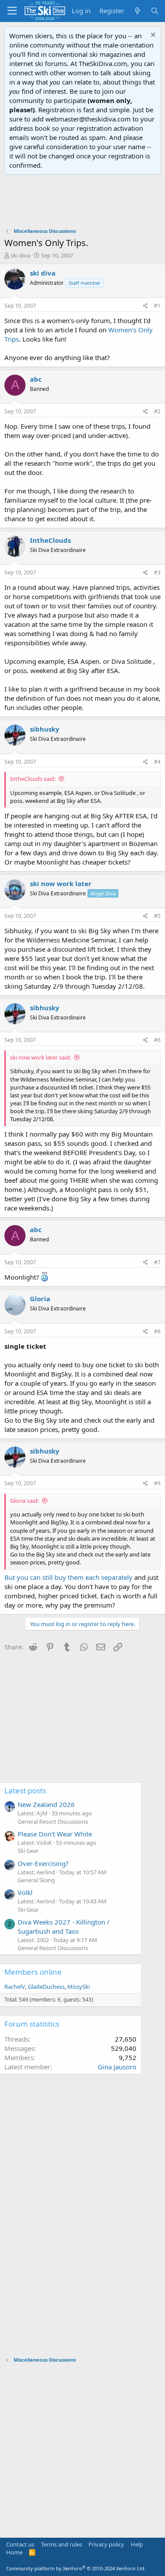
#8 (157, 1331)
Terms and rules (62, 2544)
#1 (157, 306)
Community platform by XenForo (76, 2568)
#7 (157, 1262)
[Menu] (12, 11)
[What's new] (137, 11)
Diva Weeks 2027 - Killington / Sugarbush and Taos (64, 1926)
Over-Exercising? (43, 1863)
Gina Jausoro (117, 2067)
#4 (157, 762)
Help (137, 2544)
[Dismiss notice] (152, 36)
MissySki (79, 1987)
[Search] (155, 11)
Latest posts (25, 1790)
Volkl (25, 1892)
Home (14, 2552)
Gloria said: (24, 1501)
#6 (157, 1040)
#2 (157, 411)
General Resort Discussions (53, 1822)
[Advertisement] (83, 201)
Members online (33, 1972)
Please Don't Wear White (55, 1834)
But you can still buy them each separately (68, 1577)
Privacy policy (106, 2544)
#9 (157, 1483)
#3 (157, 572)
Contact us (20, 2544)
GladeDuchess (46, 1987)
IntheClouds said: (33, 779)
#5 (157, 916)
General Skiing (36, 1880)
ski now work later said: (40, 1057)
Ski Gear (28, 1851)
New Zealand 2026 (46, 1804)
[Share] (145, 306)
